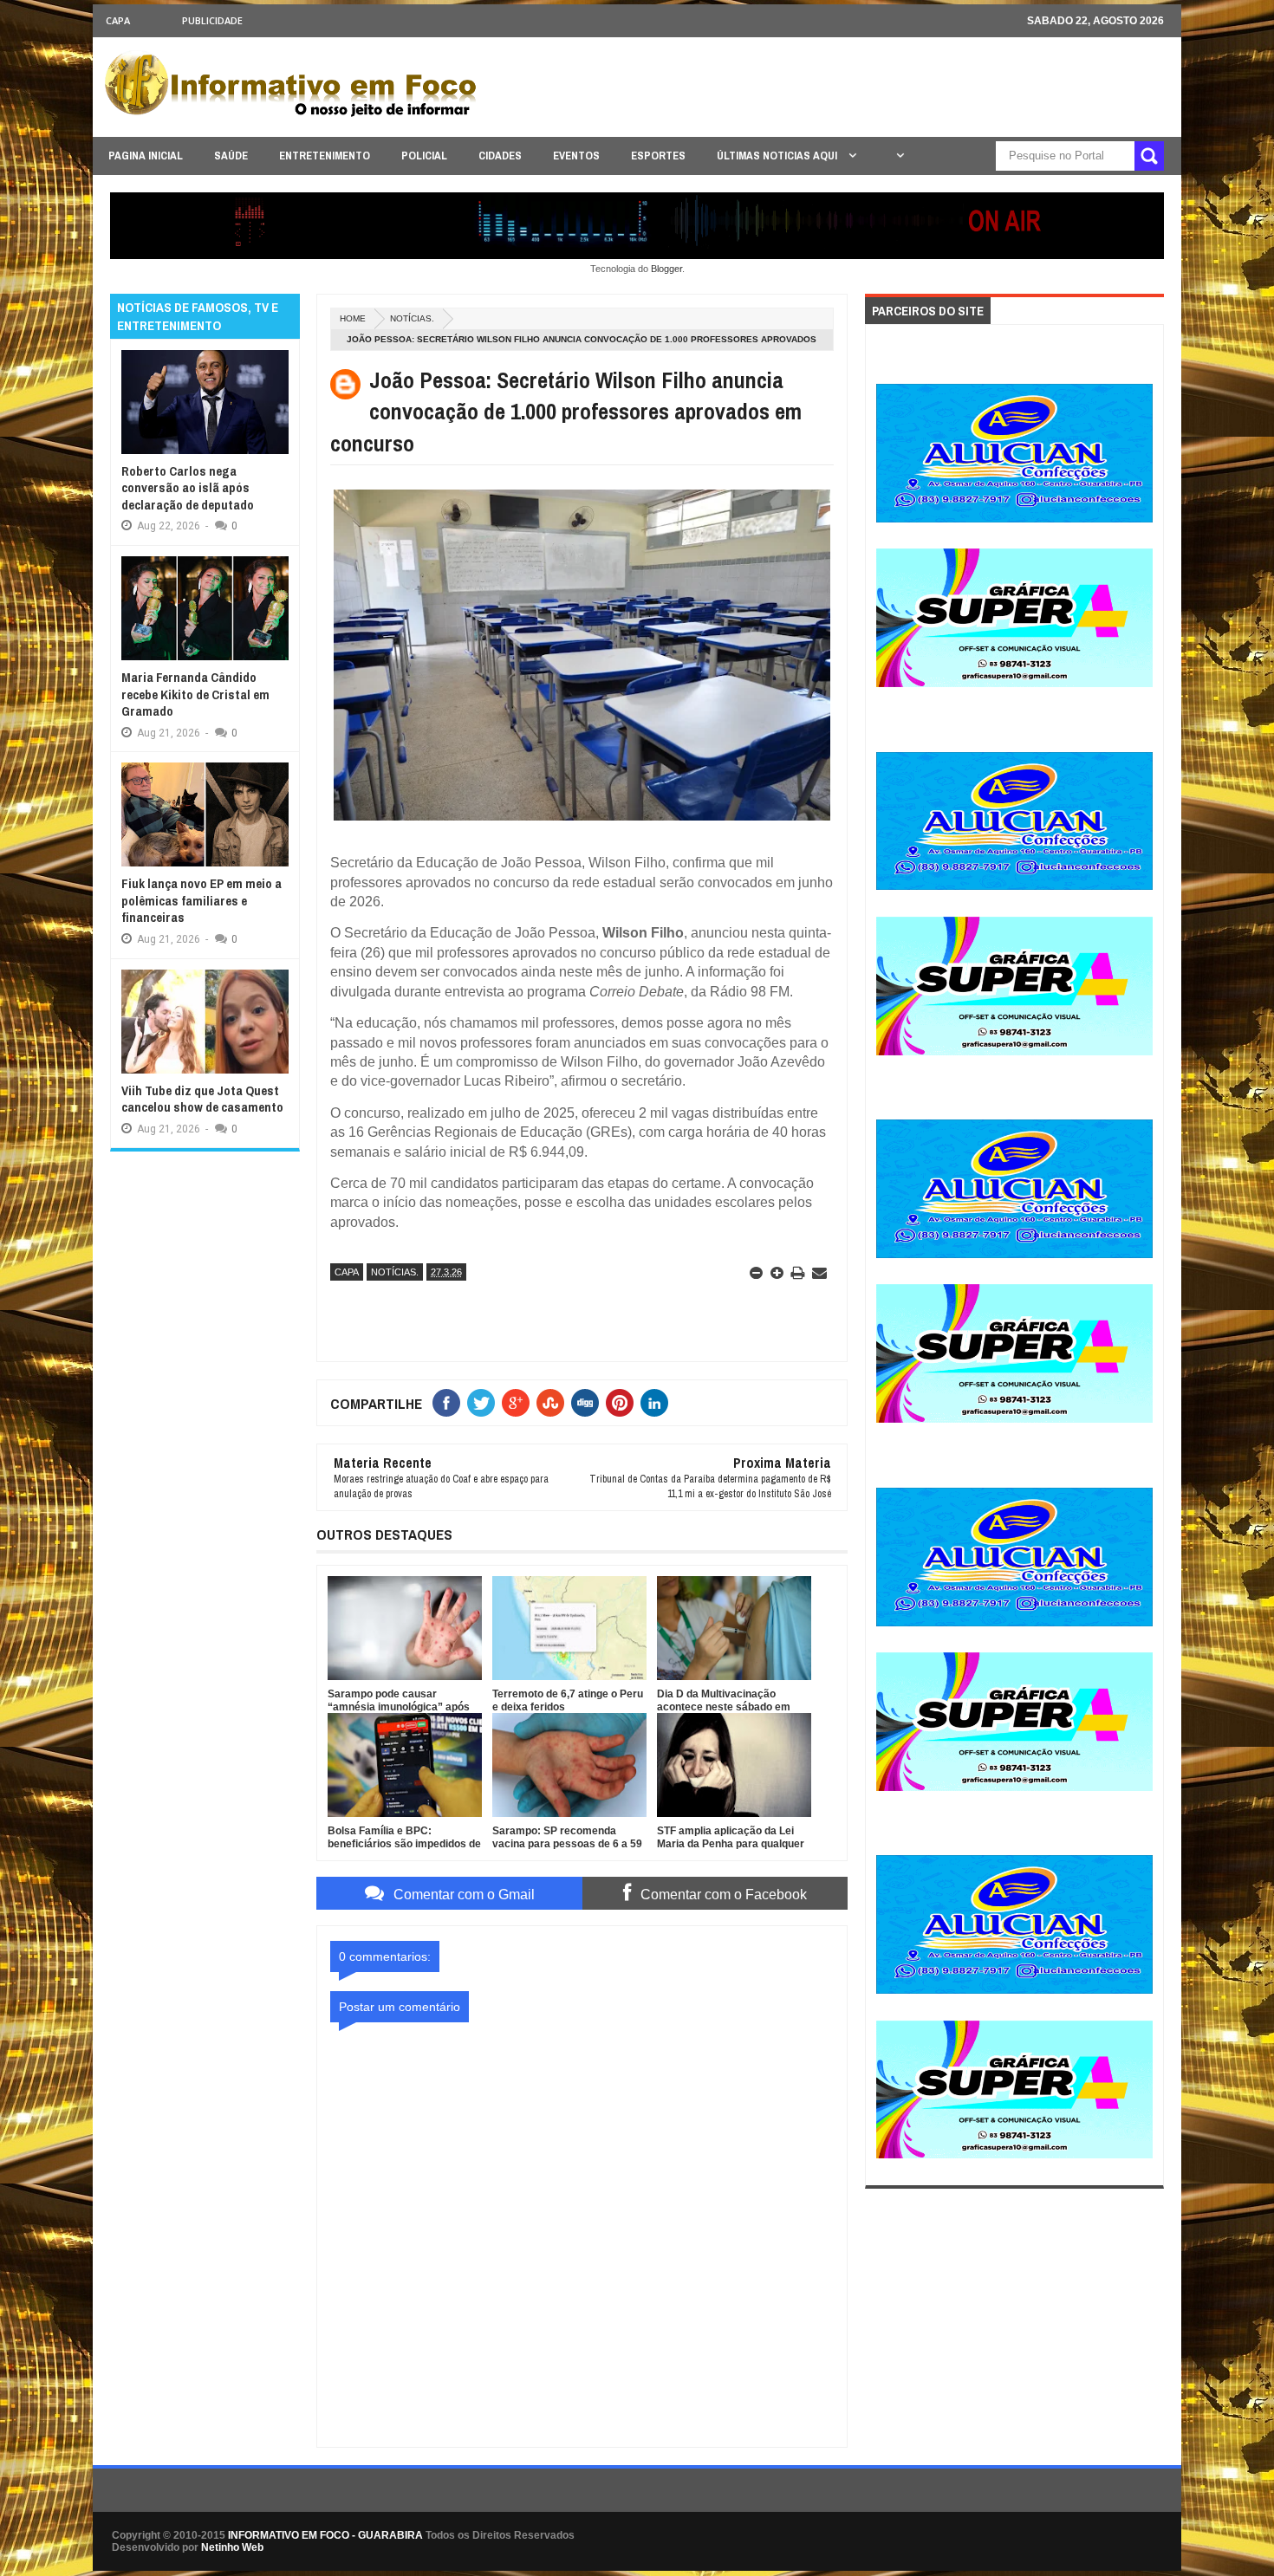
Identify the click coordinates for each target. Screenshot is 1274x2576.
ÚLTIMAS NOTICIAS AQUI (778, 156)
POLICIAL (424, 156)
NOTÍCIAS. (412, 318)
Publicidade (212, 20)
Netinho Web (232, 2547)
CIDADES (500, 156)
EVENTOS (576, 156)
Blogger (666, 269)
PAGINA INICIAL (146, 156)
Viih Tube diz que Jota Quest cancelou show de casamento (202, 1099)
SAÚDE (231, 156)
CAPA (118, 20)
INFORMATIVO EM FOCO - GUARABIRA (325, 2535)
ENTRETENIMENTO (325, 156)
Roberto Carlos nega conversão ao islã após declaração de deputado (188, 488)
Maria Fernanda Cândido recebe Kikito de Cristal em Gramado (195, 694)
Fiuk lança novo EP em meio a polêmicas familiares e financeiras (201, 900)
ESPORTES (658, 156)
